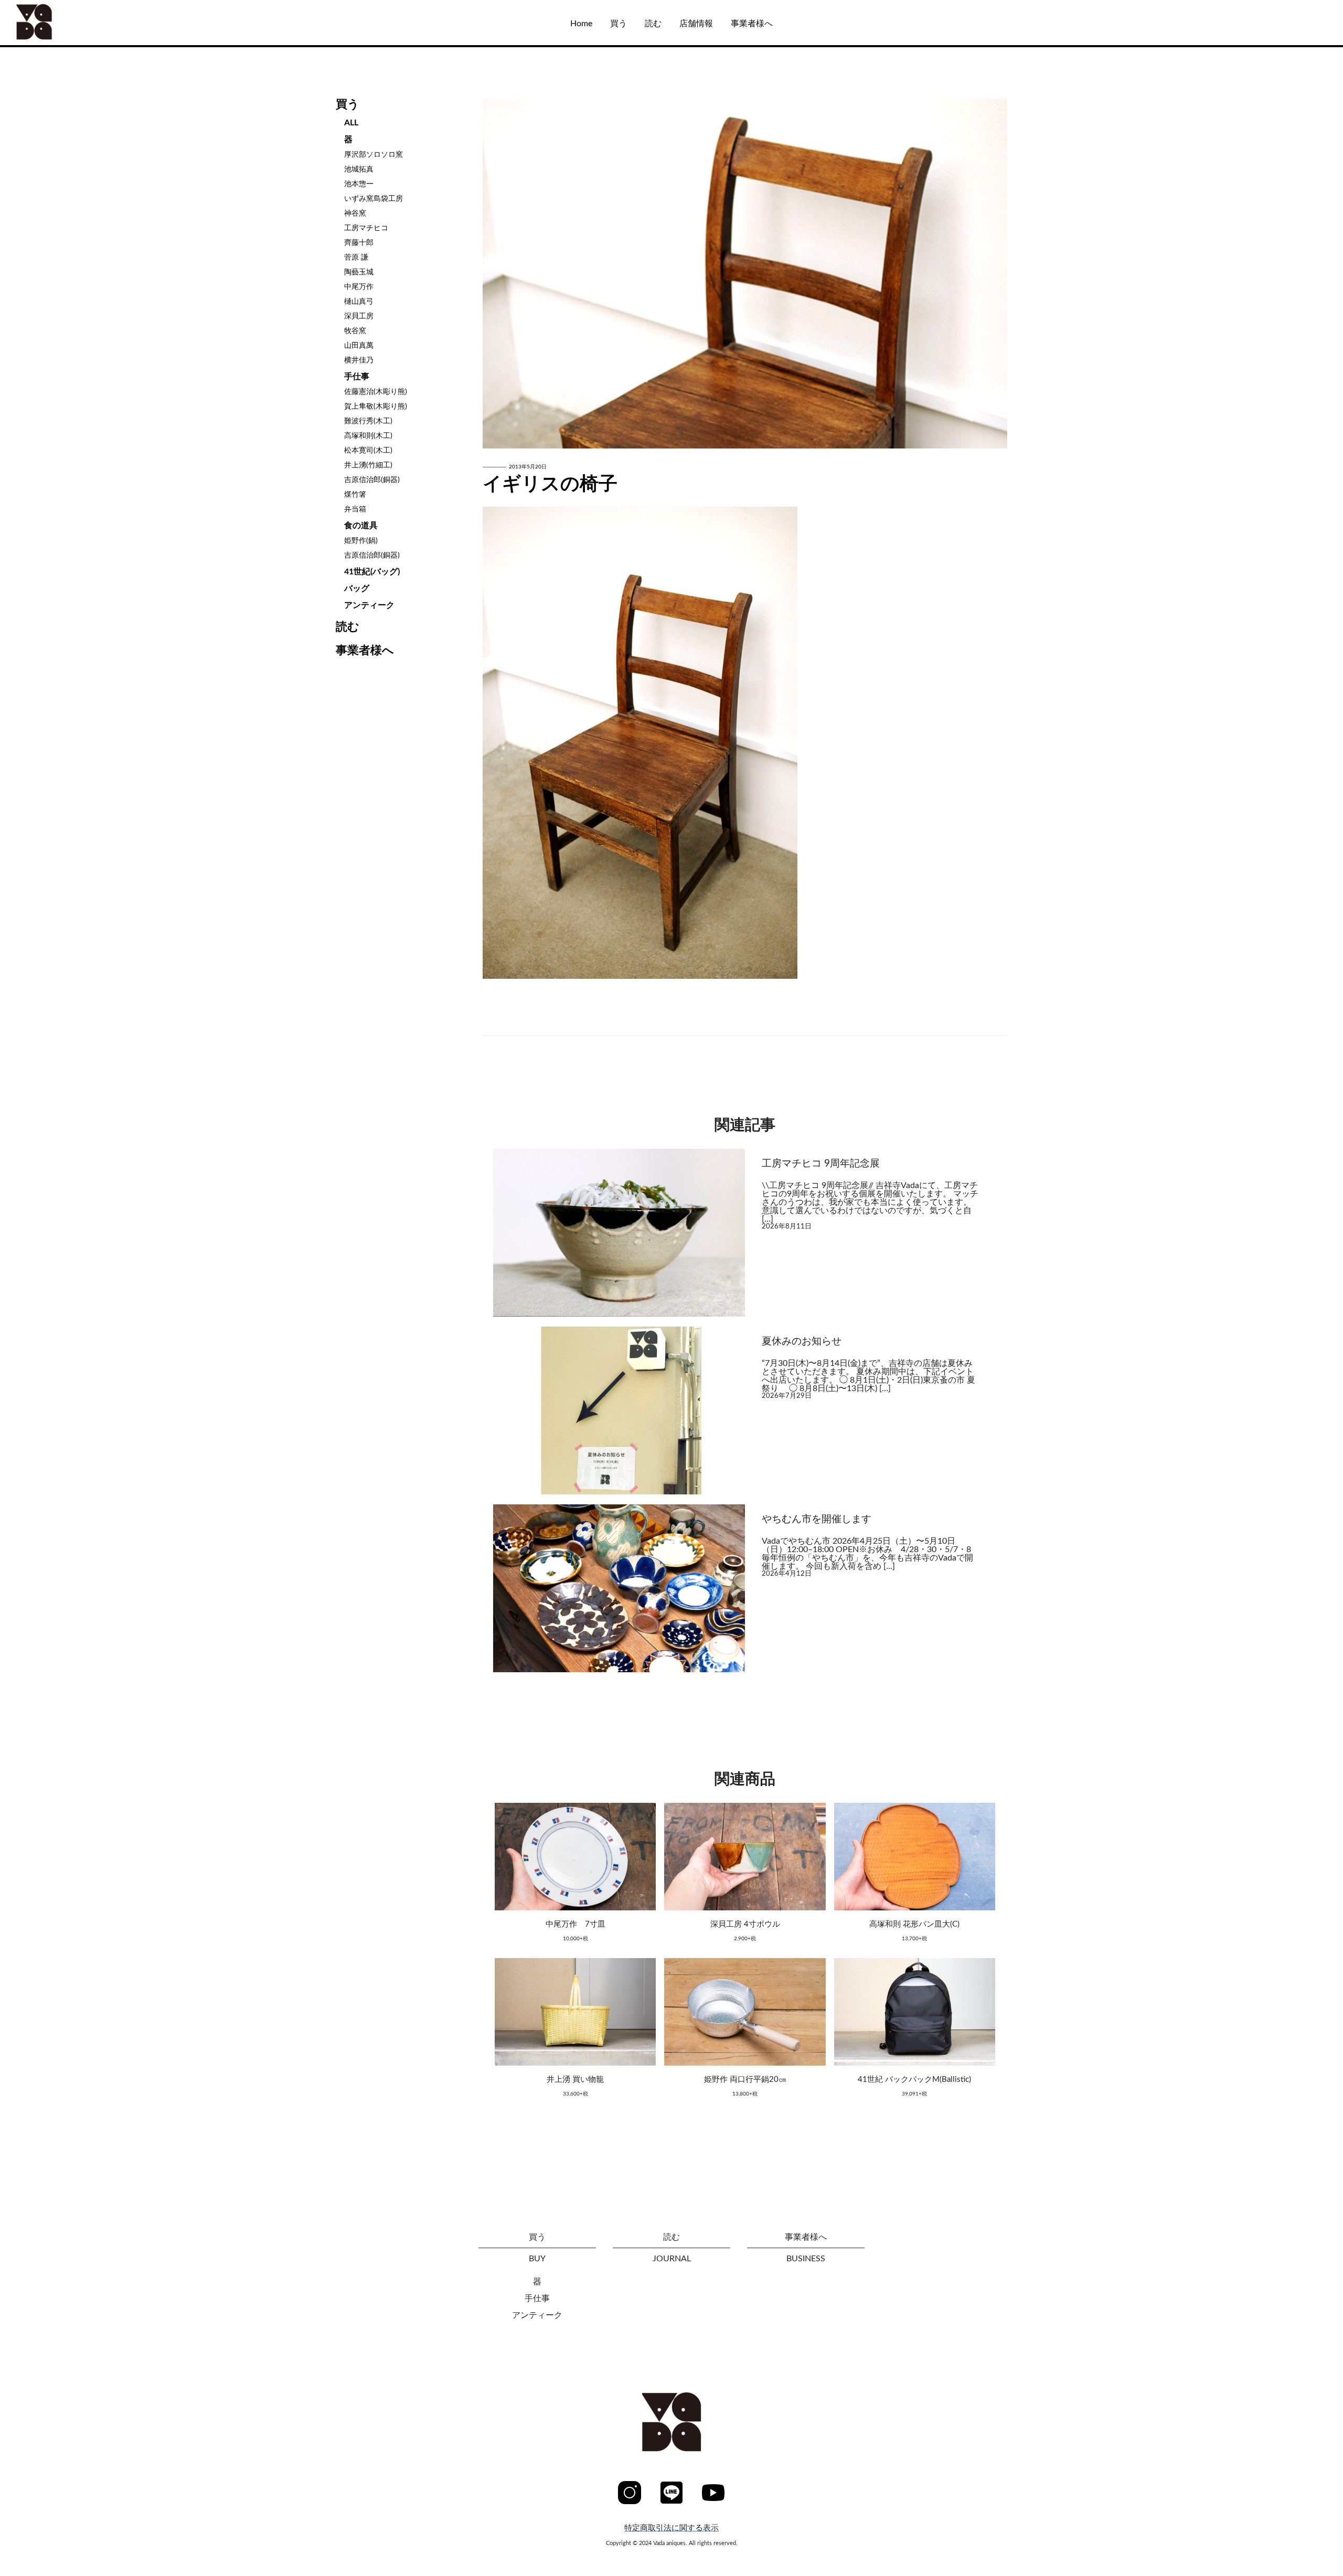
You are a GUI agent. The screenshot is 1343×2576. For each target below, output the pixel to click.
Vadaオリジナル (62, 107)
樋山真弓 (359, 302)
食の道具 (361, 526)
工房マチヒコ (366, 228)
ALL (39, 75)
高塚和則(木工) (368, 436)
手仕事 (357, 377)
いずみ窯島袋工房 (374, 199)
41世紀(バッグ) (372, 572)
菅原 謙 (356, 258)
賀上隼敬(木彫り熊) (376, 407)
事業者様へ (752, 24)
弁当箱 (355, 509)
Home (581, 24)
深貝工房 (359, 316)
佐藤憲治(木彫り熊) (376, 392)
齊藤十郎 (359, 243)
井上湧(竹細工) (368, 465)
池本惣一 (359, 184)
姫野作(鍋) (361, 541)
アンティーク (369, 605)
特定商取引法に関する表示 (671, 2528)
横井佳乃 (359, 360)
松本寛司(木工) (368, 451)
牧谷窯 (355, 331)
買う (619, 24)
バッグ (357, 589)
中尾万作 (359, 287)
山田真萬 (359, 346)
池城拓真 (359, 169)
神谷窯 (355, 213)
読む (653, 24)
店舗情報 (696, 24)
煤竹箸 (355, 495)
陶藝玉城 (359, 272)
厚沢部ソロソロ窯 (374, 155)
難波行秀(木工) (368, 421)
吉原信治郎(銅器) (372, 480)
